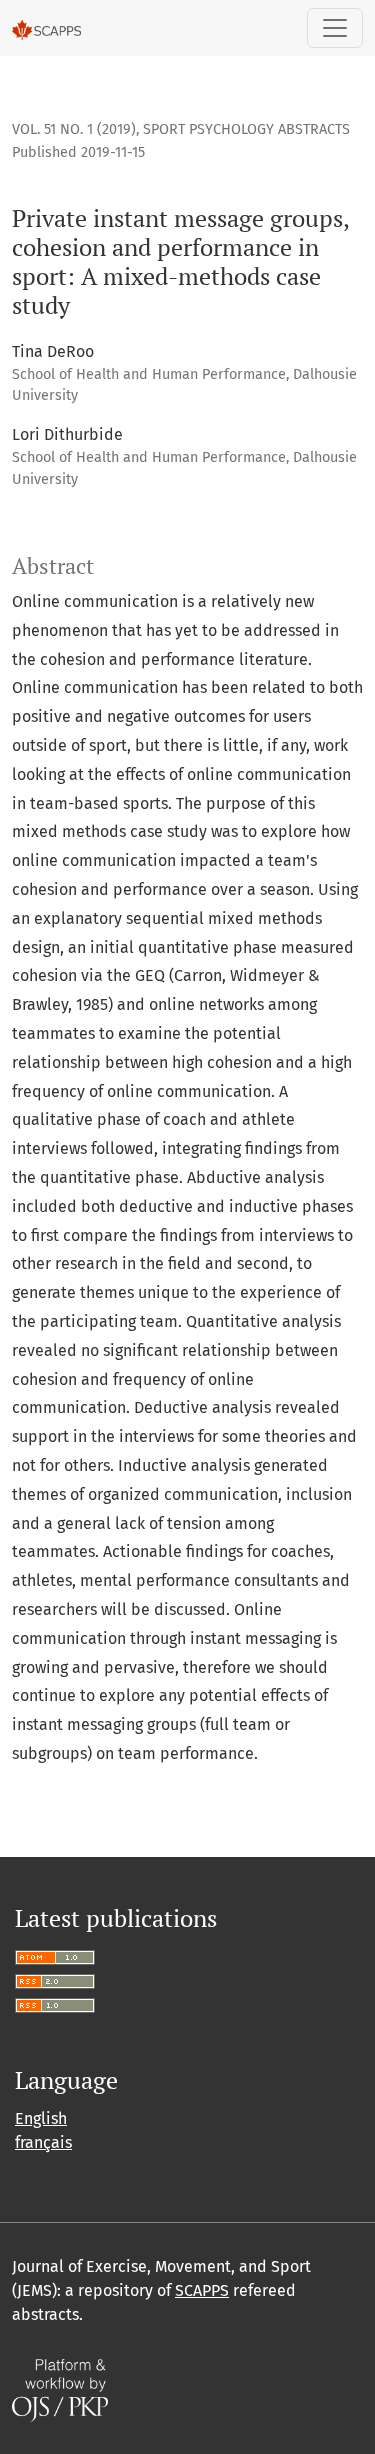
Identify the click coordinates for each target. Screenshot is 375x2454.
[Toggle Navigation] (335, 28)
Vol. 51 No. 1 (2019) (74, 129)
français (43, 2142)
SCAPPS (202, 2290)
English (41, 2118)
